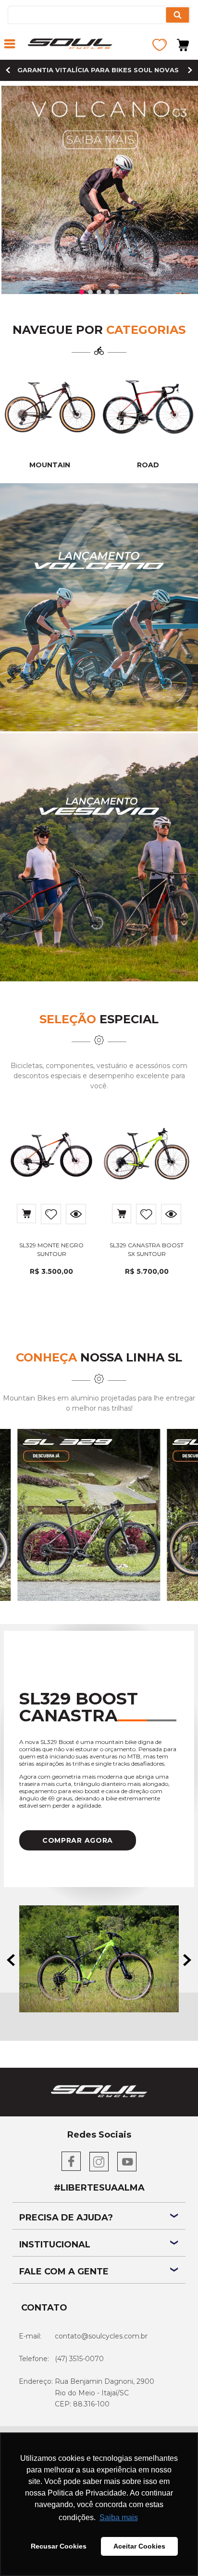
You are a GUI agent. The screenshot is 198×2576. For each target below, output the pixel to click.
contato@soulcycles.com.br (101, 2336)
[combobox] (99, 15)
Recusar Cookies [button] (59, 2546)
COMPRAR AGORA (78, 1840)
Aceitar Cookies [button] (139, 2546)
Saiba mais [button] (119, 2517)
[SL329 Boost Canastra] (99, 1960)
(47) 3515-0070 (79, 2359)
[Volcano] (99, 608)
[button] (10, 45)
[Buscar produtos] (177, 15)
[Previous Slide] (8, 70)
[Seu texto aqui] (148, 407)
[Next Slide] (190, 70)
